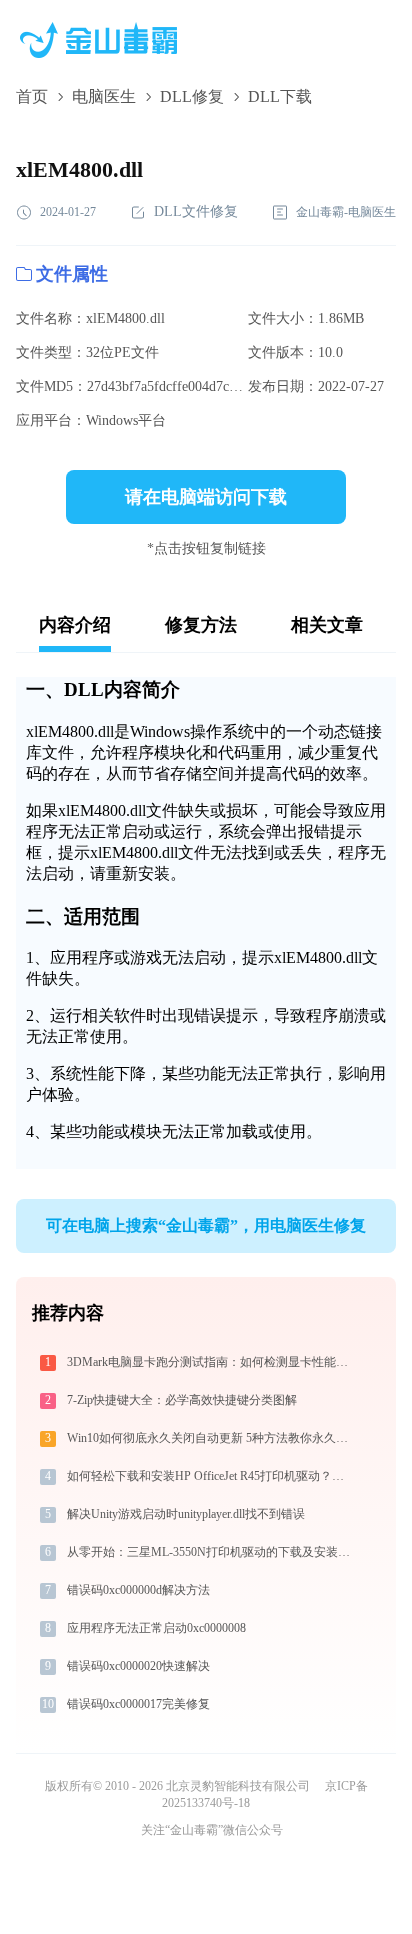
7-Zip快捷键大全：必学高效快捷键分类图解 (182, 1400)
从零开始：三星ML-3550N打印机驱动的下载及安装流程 (210, 1552)
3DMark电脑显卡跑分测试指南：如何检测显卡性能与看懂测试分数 (210, 1362)
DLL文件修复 (196, 211)
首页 (32, 96)
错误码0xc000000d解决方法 (138, 1590)
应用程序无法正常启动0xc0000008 (156, 1628)
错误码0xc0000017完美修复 (138, 1704)
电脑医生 (104, 96)
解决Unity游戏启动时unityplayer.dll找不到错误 (186, 1514)
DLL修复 (192, 96)
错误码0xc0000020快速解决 (138, 1666)
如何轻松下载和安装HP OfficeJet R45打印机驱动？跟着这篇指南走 (210, 1476)
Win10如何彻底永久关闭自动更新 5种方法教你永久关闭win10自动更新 (210, 1438)
